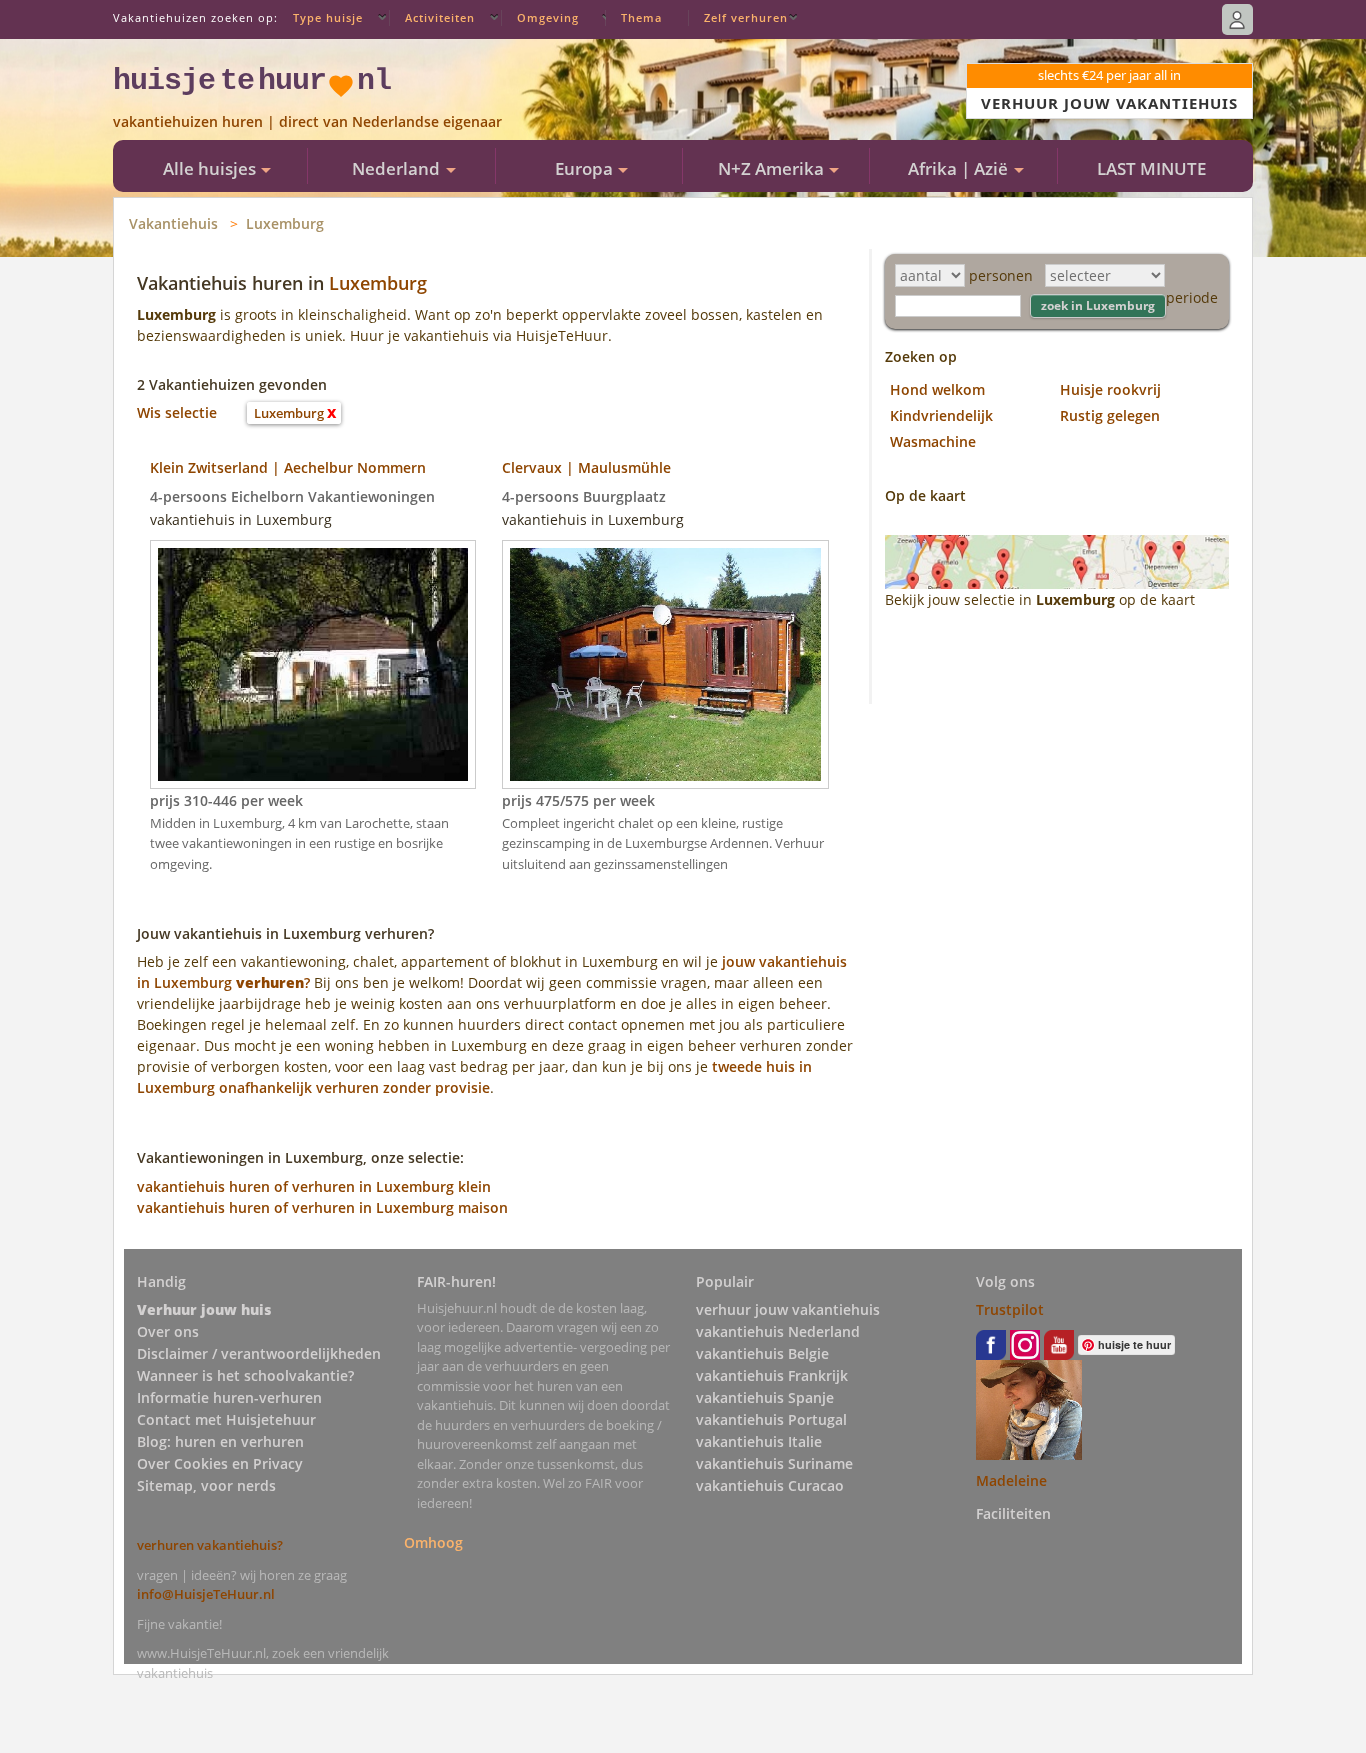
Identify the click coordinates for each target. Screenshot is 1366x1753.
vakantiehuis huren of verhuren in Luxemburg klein (314, 1186)
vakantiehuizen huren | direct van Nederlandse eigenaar (307, 121)
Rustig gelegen (1110, 415)
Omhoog (433, 1541)
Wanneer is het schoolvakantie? (245, 1375)
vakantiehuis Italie (759, 1441)
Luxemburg (285, 223)
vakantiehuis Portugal (771, 1419)
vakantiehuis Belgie (762, 1353)
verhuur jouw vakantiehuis (788, 1309)
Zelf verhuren (746, 17)
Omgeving (548, 17)
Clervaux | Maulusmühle (586, 467)
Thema (641, 17)
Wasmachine (933, 441)
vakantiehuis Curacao (770, 1485)
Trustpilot (1010, 1309)
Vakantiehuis (173, 223)
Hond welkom (937, 389)
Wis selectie (177, 412)
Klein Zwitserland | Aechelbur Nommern (288, 467)
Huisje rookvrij (1110, 389)
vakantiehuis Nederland (778, 1331)
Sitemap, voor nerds (206, 1485)
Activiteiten (440, 17)
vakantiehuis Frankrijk (772, 1375)
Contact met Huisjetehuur (226, 1419)
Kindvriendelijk (941, 415)
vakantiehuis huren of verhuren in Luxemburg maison (322, 1207)
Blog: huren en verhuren (220, 1441)
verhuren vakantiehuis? (210, 1545)
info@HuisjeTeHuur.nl (206, 1594)
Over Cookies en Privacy (220, 1463)
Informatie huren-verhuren (229, 1397)
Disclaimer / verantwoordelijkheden (259, 1353)
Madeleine (1011, 1480)
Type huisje (328, 17)
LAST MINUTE (1151, 168)
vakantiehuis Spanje (765, 1397)
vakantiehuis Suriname (774, 1463)
